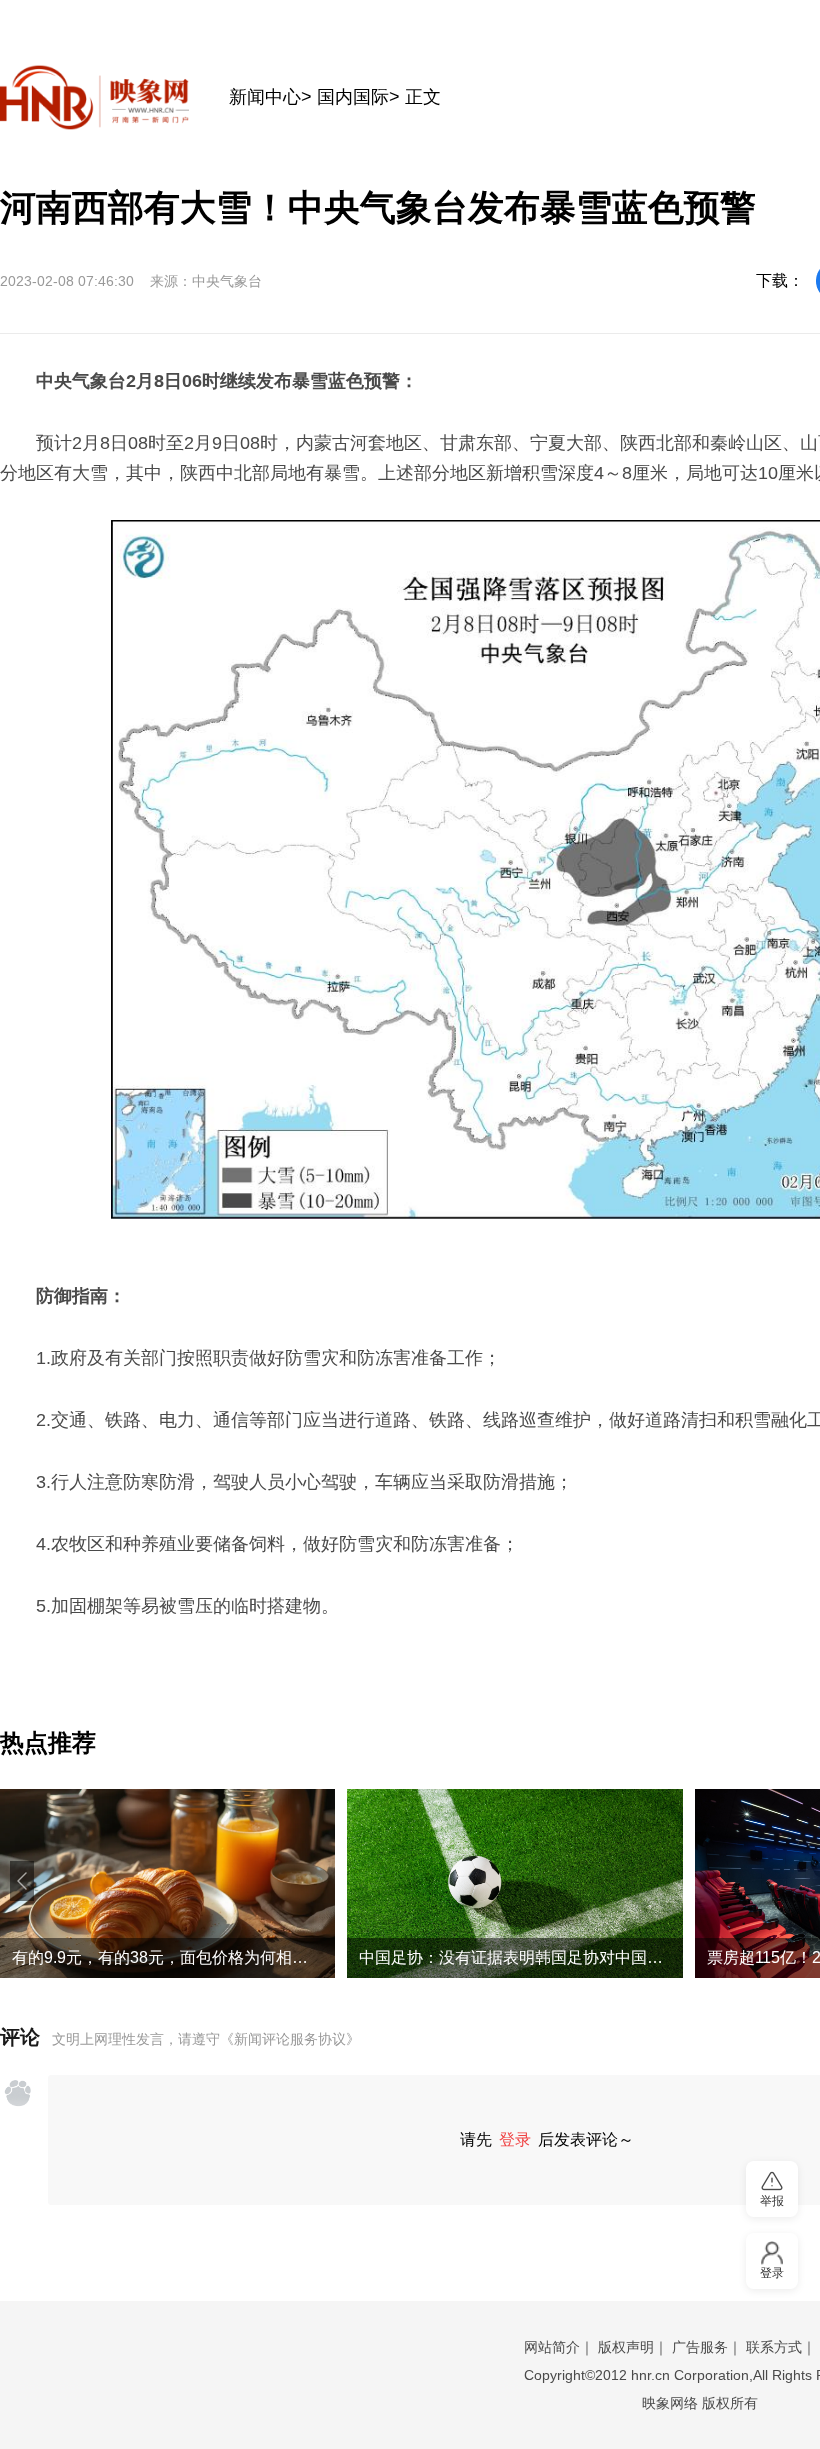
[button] (22, 1881)
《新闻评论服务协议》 (290, 2039)
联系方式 (774, 2347)
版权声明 (626, 2347)
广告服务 (700, 2347)
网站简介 (552, 2347)
